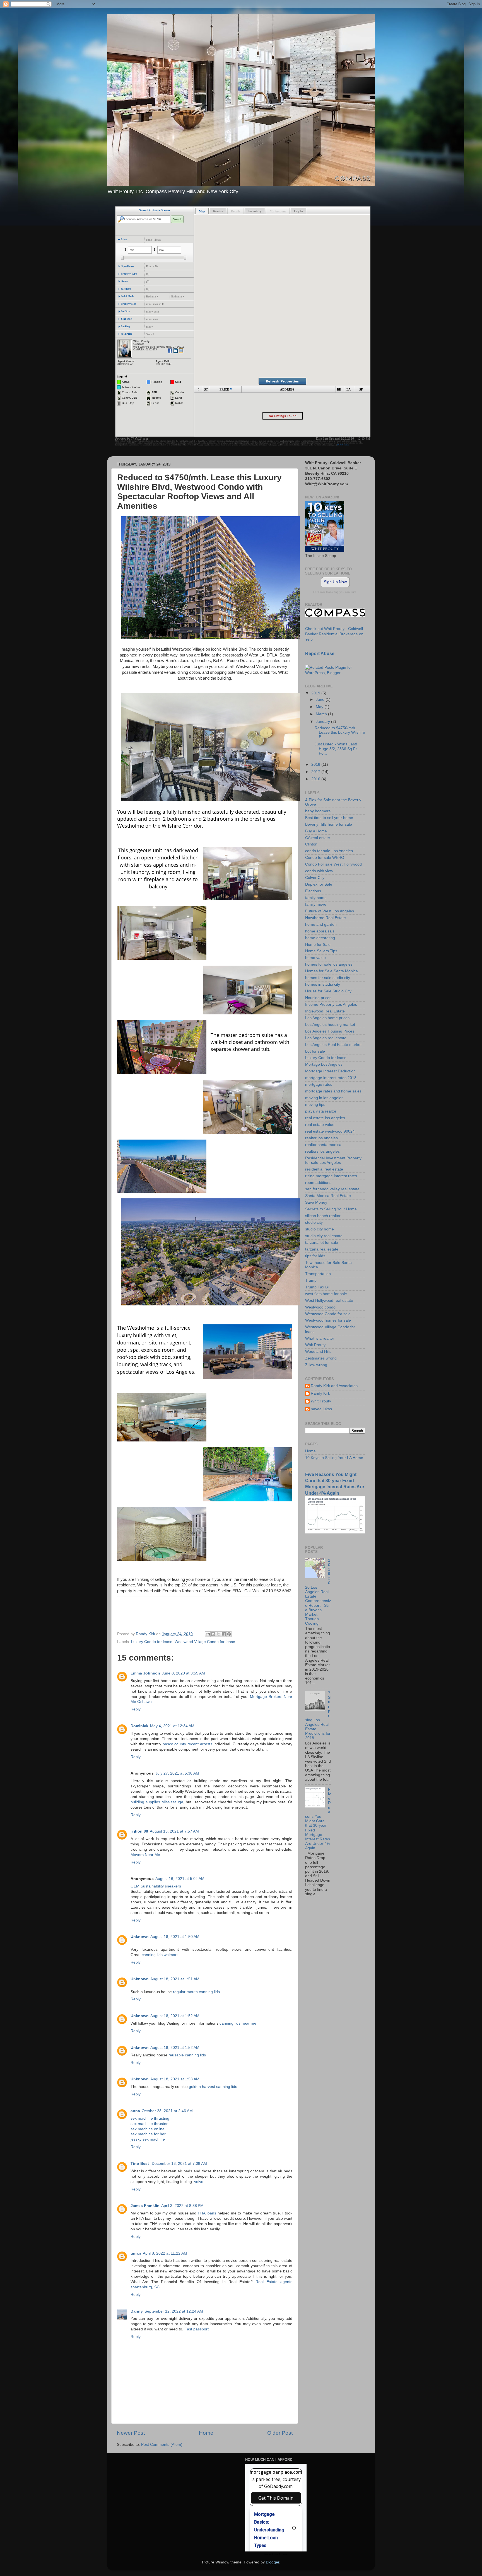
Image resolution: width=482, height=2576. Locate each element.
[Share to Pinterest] (229, 1634)
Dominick (139, 1726)
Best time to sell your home (329, 818)
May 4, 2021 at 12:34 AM (172, 1726)
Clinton (311, 844)
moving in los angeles (324, 1098)
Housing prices (318, 998)
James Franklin (145, 2206)
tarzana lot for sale (322, 1243)
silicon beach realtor (323, 1216)
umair (136, 2253)
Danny (137, 2311)
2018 (316, 764)
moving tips (315, 1105)
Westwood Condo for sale (328, 1314)
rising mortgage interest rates (331, 1176)
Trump (311, 1280)
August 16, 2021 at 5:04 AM (180, 1879)
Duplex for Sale (319, 884)
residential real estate (324, 1169)
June (321, 700)
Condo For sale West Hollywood (333, 864)
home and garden (321, 924)
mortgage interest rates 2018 (331, 1078)
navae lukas (321, 1409)
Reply (136, 1709)
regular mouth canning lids (196, 1992)
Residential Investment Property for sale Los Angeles (333, 1160)
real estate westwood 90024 (330, 1131)
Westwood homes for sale (328, 1320)
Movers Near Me (145, 1855)
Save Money (316, 1202)
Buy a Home (316, 831)
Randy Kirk (320, 1393)
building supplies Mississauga (157, 1802)
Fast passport (197, 2329)
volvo (199, 2182)
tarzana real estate (322, 1249)
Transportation (318, 1274)
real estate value (320, 1125)
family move (316, 904)
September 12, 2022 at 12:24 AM (174, 2311)
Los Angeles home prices (327, 1018)
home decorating (320, 938)
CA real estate (318, 838)
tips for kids (315, 1256)
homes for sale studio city (328, 978)
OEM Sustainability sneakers (156, 1886)
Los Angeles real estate (326, 1038)
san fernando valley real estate (332, 1189)
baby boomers (318, 811)
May (320, 707)
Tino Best (140, 2164)
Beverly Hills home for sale (329, 824)
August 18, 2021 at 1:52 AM (175, 2016)
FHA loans (207, 2213)
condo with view (319, 871)
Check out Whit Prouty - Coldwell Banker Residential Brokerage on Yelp (334, 634)
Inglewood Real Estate (325, 1011)
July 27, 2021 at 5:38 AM (177, 1773)
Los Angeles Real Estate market (333, 1045)
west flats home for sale (326, 1294)
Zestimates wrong (321, 1358)
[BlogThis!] (213, 1634)
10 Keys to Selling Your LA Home (334, 1458)
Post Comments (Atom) (162, 2445)
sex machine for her (148, 2134)
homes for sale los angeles (329, 964)
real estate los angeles (325, 1118)
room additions (318, 1183)
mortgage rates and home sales (333, 1091)
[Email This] (208, 1634)
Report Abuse (320, 654)
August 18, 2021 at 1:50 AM (175, 1937)
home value (315, 958)
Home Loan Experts (276, 2555)
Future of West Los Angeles (330, 911)
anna (135, 2111)
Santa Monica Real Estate (328, 1196)
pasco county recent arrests (188, 1744)
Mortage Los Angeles (324, 1064)
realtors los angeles (322, 1151)
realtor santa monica (323, 1145)
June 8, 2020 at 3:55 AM (183, 1673)
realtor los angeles (321, 1138)
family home (316, 898)
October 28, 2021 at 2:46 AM (167, 2111)
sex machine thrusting (150, 2118)
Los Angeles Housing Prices (330, 1031)
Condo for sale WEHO (325, 858)
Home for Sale (318, 945)
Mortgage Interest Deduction (330, 1071)
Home (206, 2433)
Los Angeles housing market (330, 1025)
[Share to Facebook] (224, 1634)
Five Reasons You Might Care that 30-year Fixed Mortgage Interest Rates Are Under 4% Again (318, 1819)
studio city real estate (324, 1236)
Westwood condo (320, 1307)
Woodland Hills (318, 1352)
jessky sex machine (148, 2139)
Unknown (140, 1937)
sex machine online (148, 2129)
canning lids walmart (160, 1955)
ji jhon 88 (139, 1831)
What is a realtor (320, 1338)
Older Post (280, 2433)
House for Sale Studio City (328, 991)
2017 (316, 772)
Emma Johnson (145, 1673)
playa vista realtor (321, 1111)
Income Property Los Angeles (331, 1005)
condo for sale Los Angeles (329, 851)
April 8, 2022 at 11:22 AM (165, 2253)
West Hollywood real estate (329, 1301)
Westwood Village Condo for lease (205, 1642)
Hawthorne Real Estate (326, 918)
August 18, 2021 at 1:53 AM (175, 2079)
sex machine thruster (149, 2124)
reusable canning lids (187, 2055)
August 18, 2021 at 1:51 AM (175, 1979)
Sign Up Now (335, 582)
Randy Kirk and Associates (334, 1386)
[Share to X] (218, 1634)
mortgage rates (319, 1085)
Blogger (273, 2562)
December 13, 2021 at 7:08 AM (179, 2164)
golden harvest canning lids (213, 2087)
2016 (316, 779)
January (323, 722)
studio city (314, 1222)
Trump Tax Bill (318, 1287)
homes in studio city (323, 984)
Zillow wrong (316, 1365)
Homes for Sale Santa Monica (332, 971)
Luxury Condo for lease (152, 1642)
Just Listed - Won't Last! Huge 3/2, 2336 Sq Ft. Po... (336, 749)
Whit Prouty (315, 1345)
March (322, 714)
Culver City (315, 878)
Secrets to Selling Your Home (331, 1209)
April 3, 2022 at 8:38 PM (182, 2206)
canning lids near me (238, 2023)
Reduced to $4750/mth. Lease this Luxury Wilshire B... (340, 732)
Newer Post (131, 2433)
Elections (313, 891)
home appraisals (320, 931)
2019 (316, 693)
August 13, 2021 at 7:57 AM (174, 1831)
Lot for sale (315, 1051)
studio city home (320, 1229)
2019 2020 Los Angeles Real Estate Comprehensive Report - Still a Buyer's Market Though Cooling (318, 1592)
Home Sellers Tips (321, 951)
